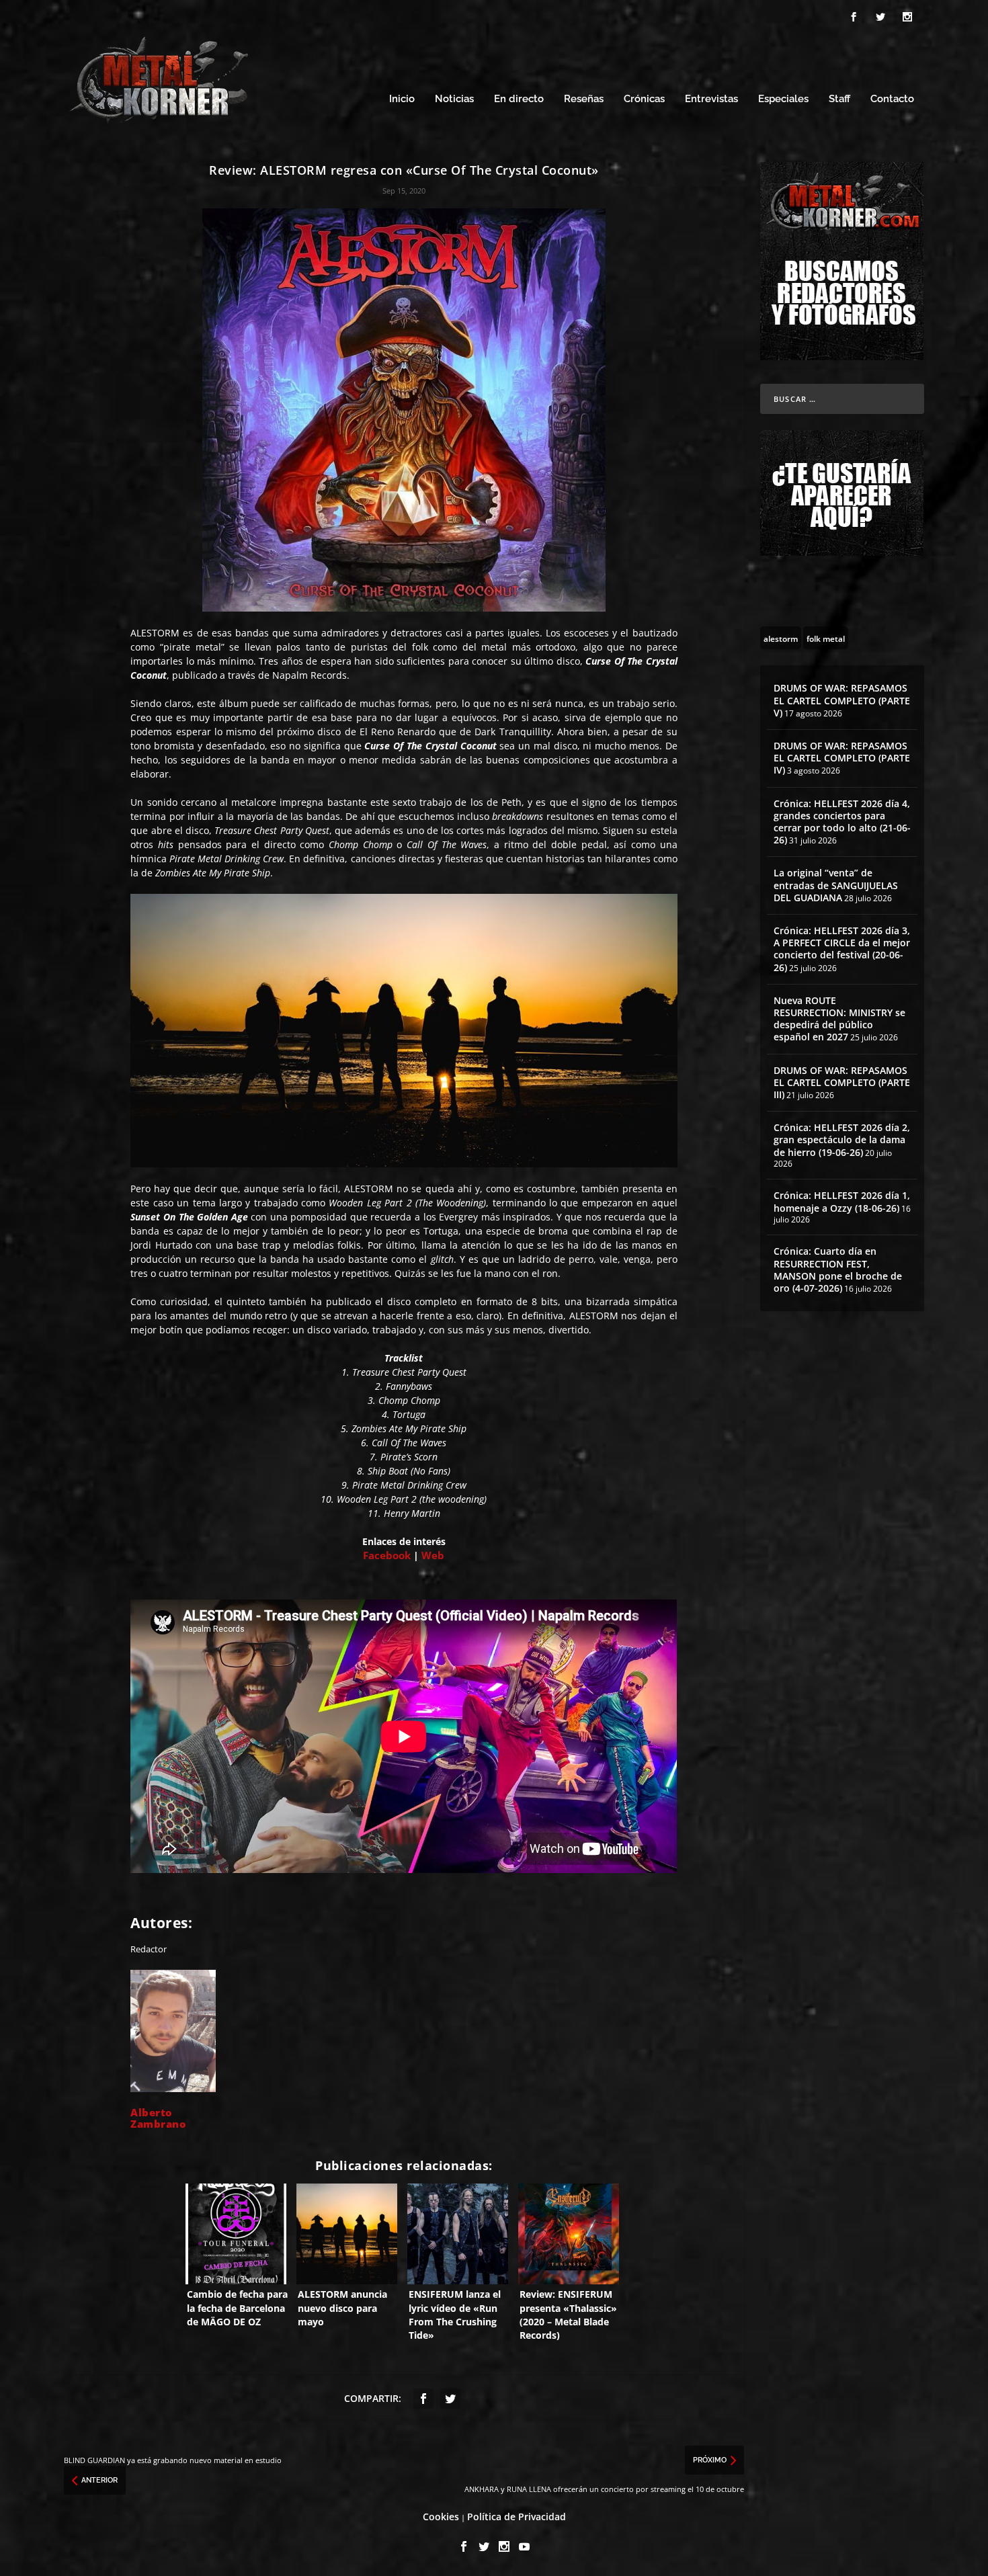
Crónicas (644, 99)
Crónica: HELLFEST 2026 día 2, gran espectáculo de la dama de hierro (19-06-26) (842, 1139)
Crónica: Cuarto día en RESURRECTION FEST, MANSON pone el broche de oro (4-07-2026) (838, 1270)
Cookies (441, 2517)
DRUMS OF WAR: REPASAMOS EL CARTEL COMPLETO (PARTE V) (842, 700)
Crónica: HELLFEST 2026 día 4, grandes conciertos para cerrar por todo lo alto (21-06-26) (842, 822)
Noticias (454, 99)
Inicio (402, 99)
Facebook (387, 1555)
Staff (839, 99)
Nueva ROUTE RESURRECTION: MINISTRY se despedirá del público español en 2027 (839, 1019)
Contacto (892, 99)
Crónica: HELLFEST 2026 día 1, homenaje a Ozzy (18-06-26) (842, 1201)
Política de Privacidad (517, 2517)
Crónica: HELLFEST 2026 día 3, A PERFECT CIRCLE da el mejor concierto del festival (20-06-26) (842, 949)
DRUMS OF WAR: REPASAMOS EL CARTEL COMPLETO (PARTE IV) (842, 758)
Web (433, 1555)
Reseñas (584, 99)
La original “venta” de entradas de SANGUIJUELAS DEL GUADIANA (836, 885)
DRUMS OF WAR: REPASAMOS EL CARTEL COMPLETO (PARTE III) (842, 1082)
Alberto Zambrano (158, 2118)
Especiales (783, 99)
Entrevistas (711, 99)
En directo (519, 99)
